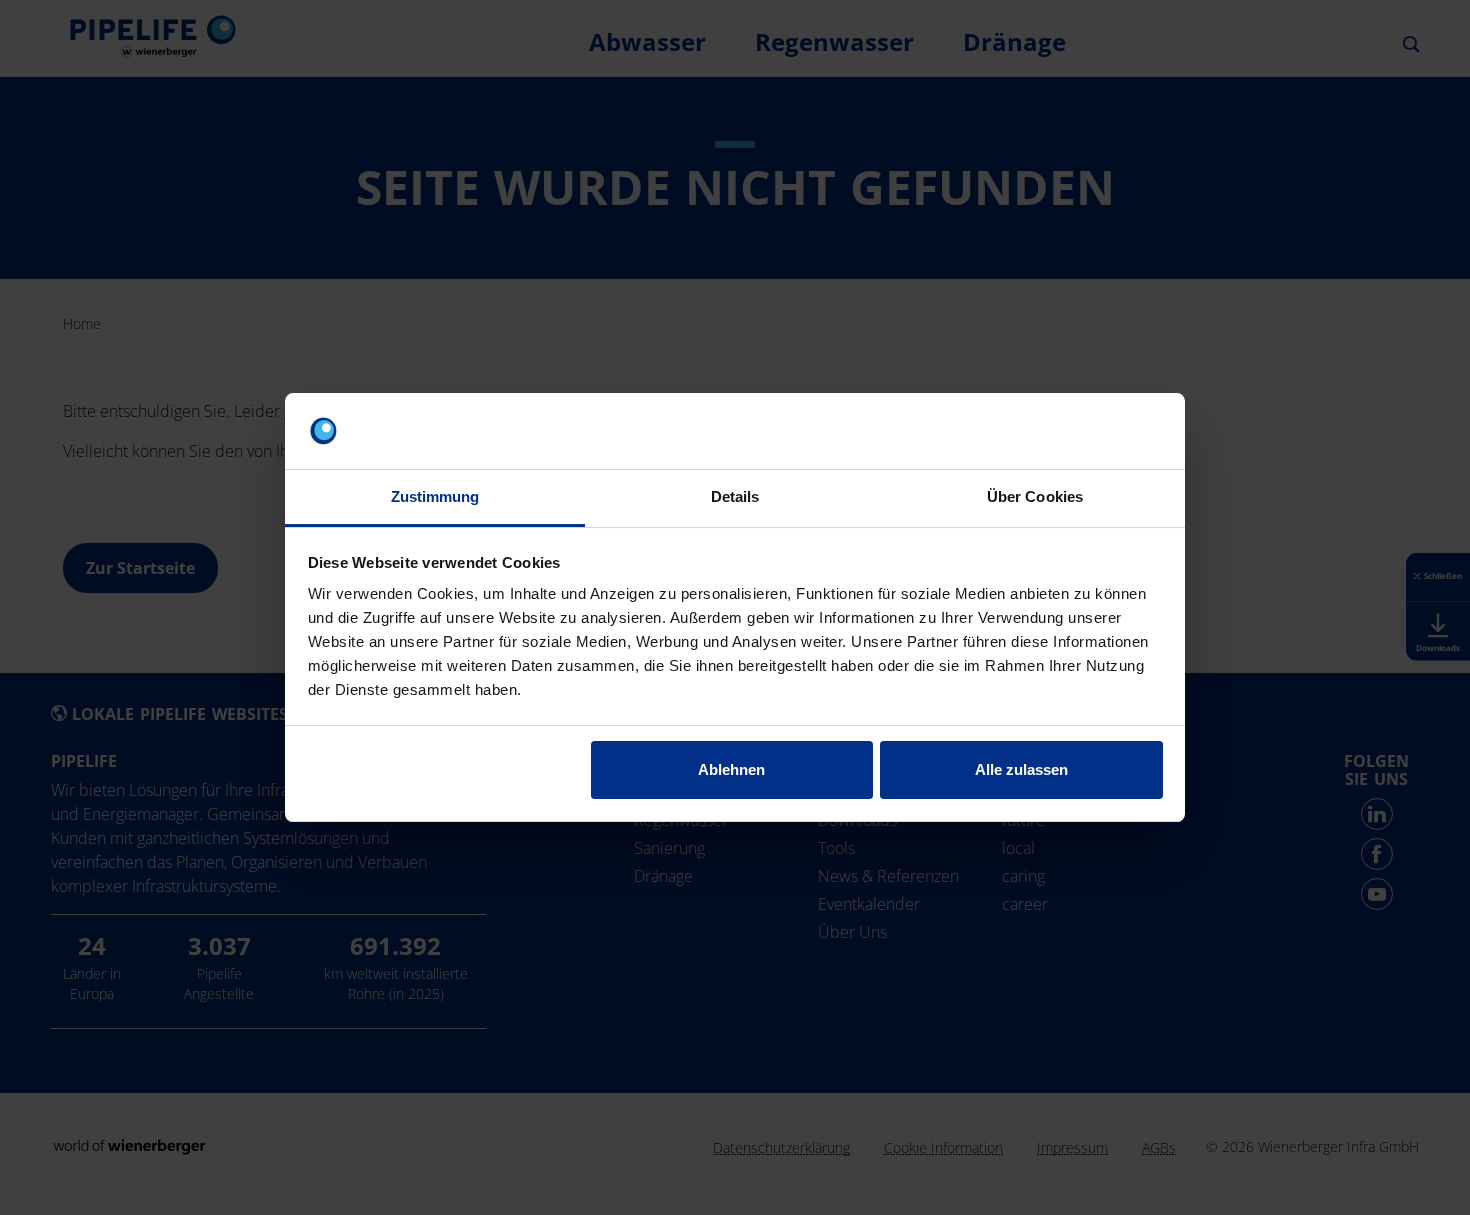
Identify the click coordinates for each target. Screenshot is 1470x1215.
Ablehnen (731, 769)
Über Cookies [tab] (1035, 496)
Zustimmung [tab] (435, 496)
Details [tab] (735, 496)
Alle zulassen (1021, 769)
